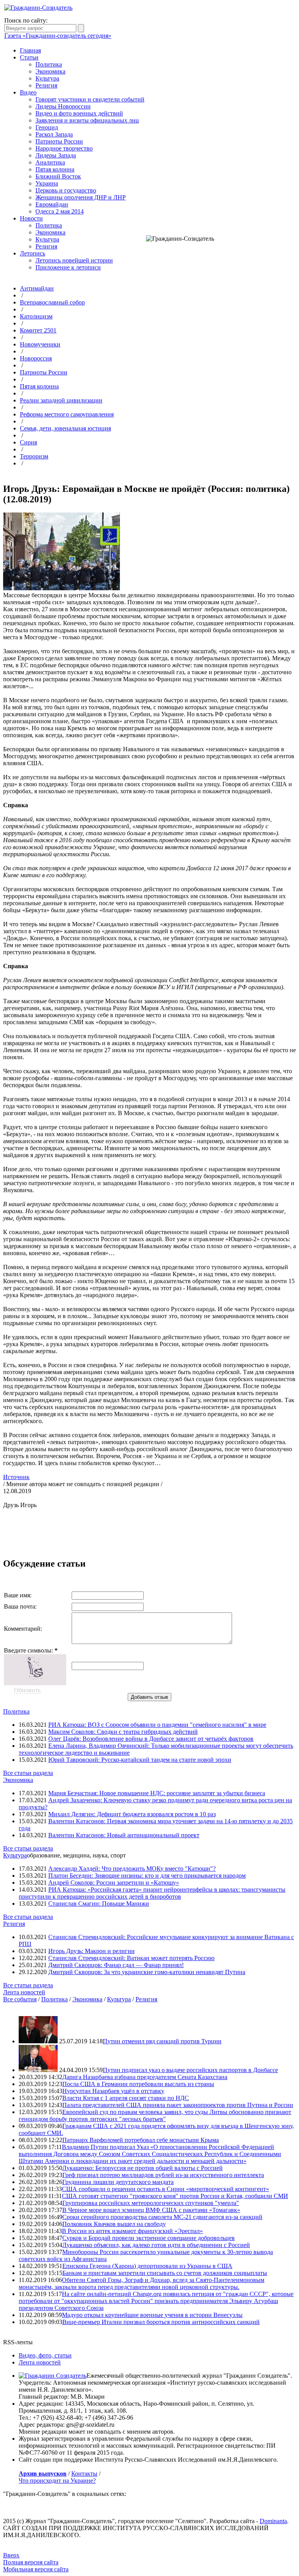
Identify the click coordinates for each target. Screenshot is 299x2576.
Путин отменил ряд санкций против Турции (162, 2041)
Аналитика (50, 162)
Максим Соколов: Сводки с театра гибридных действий (123, 1732)
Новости (31, 218)
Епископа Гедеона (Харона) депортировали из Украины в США (147, 2266)
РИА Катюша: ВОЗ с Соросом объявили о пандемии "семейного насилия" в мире (157, 1725)
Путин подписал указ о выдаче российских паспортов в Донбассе (190, 2070)
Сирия (28, 442)
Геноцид (47, 127)
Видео (28, 92)
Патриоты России (59, 141)
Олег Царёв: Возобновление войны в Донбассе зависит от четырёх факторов (151, 1739)
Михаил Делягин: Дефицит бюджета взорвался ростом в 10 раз (132, 1814)
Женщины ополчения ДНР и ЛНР (81, 197)
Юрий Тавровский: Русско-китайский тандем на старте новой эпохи (140, 1760)
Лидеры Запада (56, 155)
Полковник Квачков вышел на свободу (114, 2224)
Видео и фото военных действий (79, 113)
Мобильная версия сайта (36, 2569)
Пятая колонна (55, 169)
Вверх (11, 2555)
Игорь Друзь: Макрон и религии (91, 1951)
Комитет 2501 (38, 330)
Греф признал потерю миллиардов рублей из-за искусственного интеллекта (163, 2175)
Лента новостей (24, 1992)
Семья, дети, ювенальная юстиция (65, 428)
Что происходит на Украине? (57, 2481)
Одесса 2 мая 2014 (60, 211)
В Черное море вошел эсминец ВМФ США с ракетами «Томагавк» (151, 2210)
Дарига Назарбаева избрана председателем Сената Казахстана (145, 2077)
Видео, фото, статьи (45, 2355)
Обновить (27, 1690)
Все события (20, 1999)
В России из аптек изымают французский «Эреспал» (132, 2231)
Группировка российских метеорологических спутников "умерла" (151, 2203)
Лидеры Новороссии (63, 106)
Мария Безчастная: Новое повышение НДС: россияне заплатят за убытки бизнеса (157, 1793)
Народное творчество (64, 148)
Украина (47, 183)
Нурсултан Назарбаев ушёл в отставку (113, 2091)
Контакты (84, 2474)
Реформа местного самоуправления (67, 414)
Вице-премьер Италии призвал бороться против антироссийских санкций (161, 2322)
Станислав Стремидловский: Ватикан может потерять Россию (131, 1958)
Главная (30, 50)
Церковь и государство (66, 190)
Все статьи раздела (28, 1773)
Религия (46, 85)
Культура (47, 78)
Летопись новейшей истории (74, 260)
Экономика (50, 71)
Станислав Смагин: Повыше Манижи (99, 1904)
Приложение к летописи (68, 267)
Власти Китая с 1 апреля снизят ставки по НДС (126, 2098)
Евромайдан (52, 204)
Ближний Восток (58, 176)
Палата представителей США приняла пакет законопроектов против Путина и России (178, 2105)
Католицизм (36, 316)
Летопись (33, 253)
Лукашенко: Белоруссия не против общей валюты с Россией (142, 2168)
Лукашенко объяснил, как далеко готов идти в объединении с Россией (156, 2245)
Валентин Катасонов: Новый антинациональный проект (124, 1835)
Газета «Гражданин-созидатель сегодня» (58, 36)
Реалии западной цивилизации (61, 400)
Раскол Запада (54, 134)
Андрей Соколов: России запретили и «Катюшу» (114, 1883)
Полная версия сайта (31, 2562)
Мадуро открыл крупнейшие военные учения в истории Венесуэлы (152, 2315)
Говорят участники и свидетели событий (90, 99)
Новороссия (36, 358)
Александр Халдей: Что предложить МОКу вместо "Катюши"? (132, 1869)
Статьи (29, 57)
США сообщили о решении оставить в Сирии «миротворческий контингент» (165, 2189)
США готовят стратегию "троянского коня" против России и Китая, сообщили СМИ (175, 2196)
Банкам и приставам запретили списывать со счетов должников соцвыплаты (165, 2273)
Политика (49, 64)
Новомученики (40, 344)
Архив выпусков (43, 2474)
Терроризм (34, 456)
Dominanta (273, 2521)
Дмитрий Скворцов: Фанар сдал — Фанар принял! (116, 1965)
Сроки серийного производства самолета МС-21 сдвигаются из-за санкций (162, 2217)
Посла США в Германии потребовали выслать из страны (138, 2084)
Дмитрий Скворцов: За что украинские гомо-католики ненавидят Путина (147, 1972)
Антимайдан (37, 288)
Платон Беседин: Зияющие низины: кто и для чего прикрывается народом (147, 1876)
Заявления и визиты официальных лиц (87, 120)
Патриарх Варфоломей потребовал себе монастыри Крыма (141, 2140)
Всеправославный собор (52, 302)
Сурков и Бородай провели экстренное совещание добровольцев (149, 2238)
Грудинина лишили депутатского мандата (118, 2182)
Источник (16, 1477)
